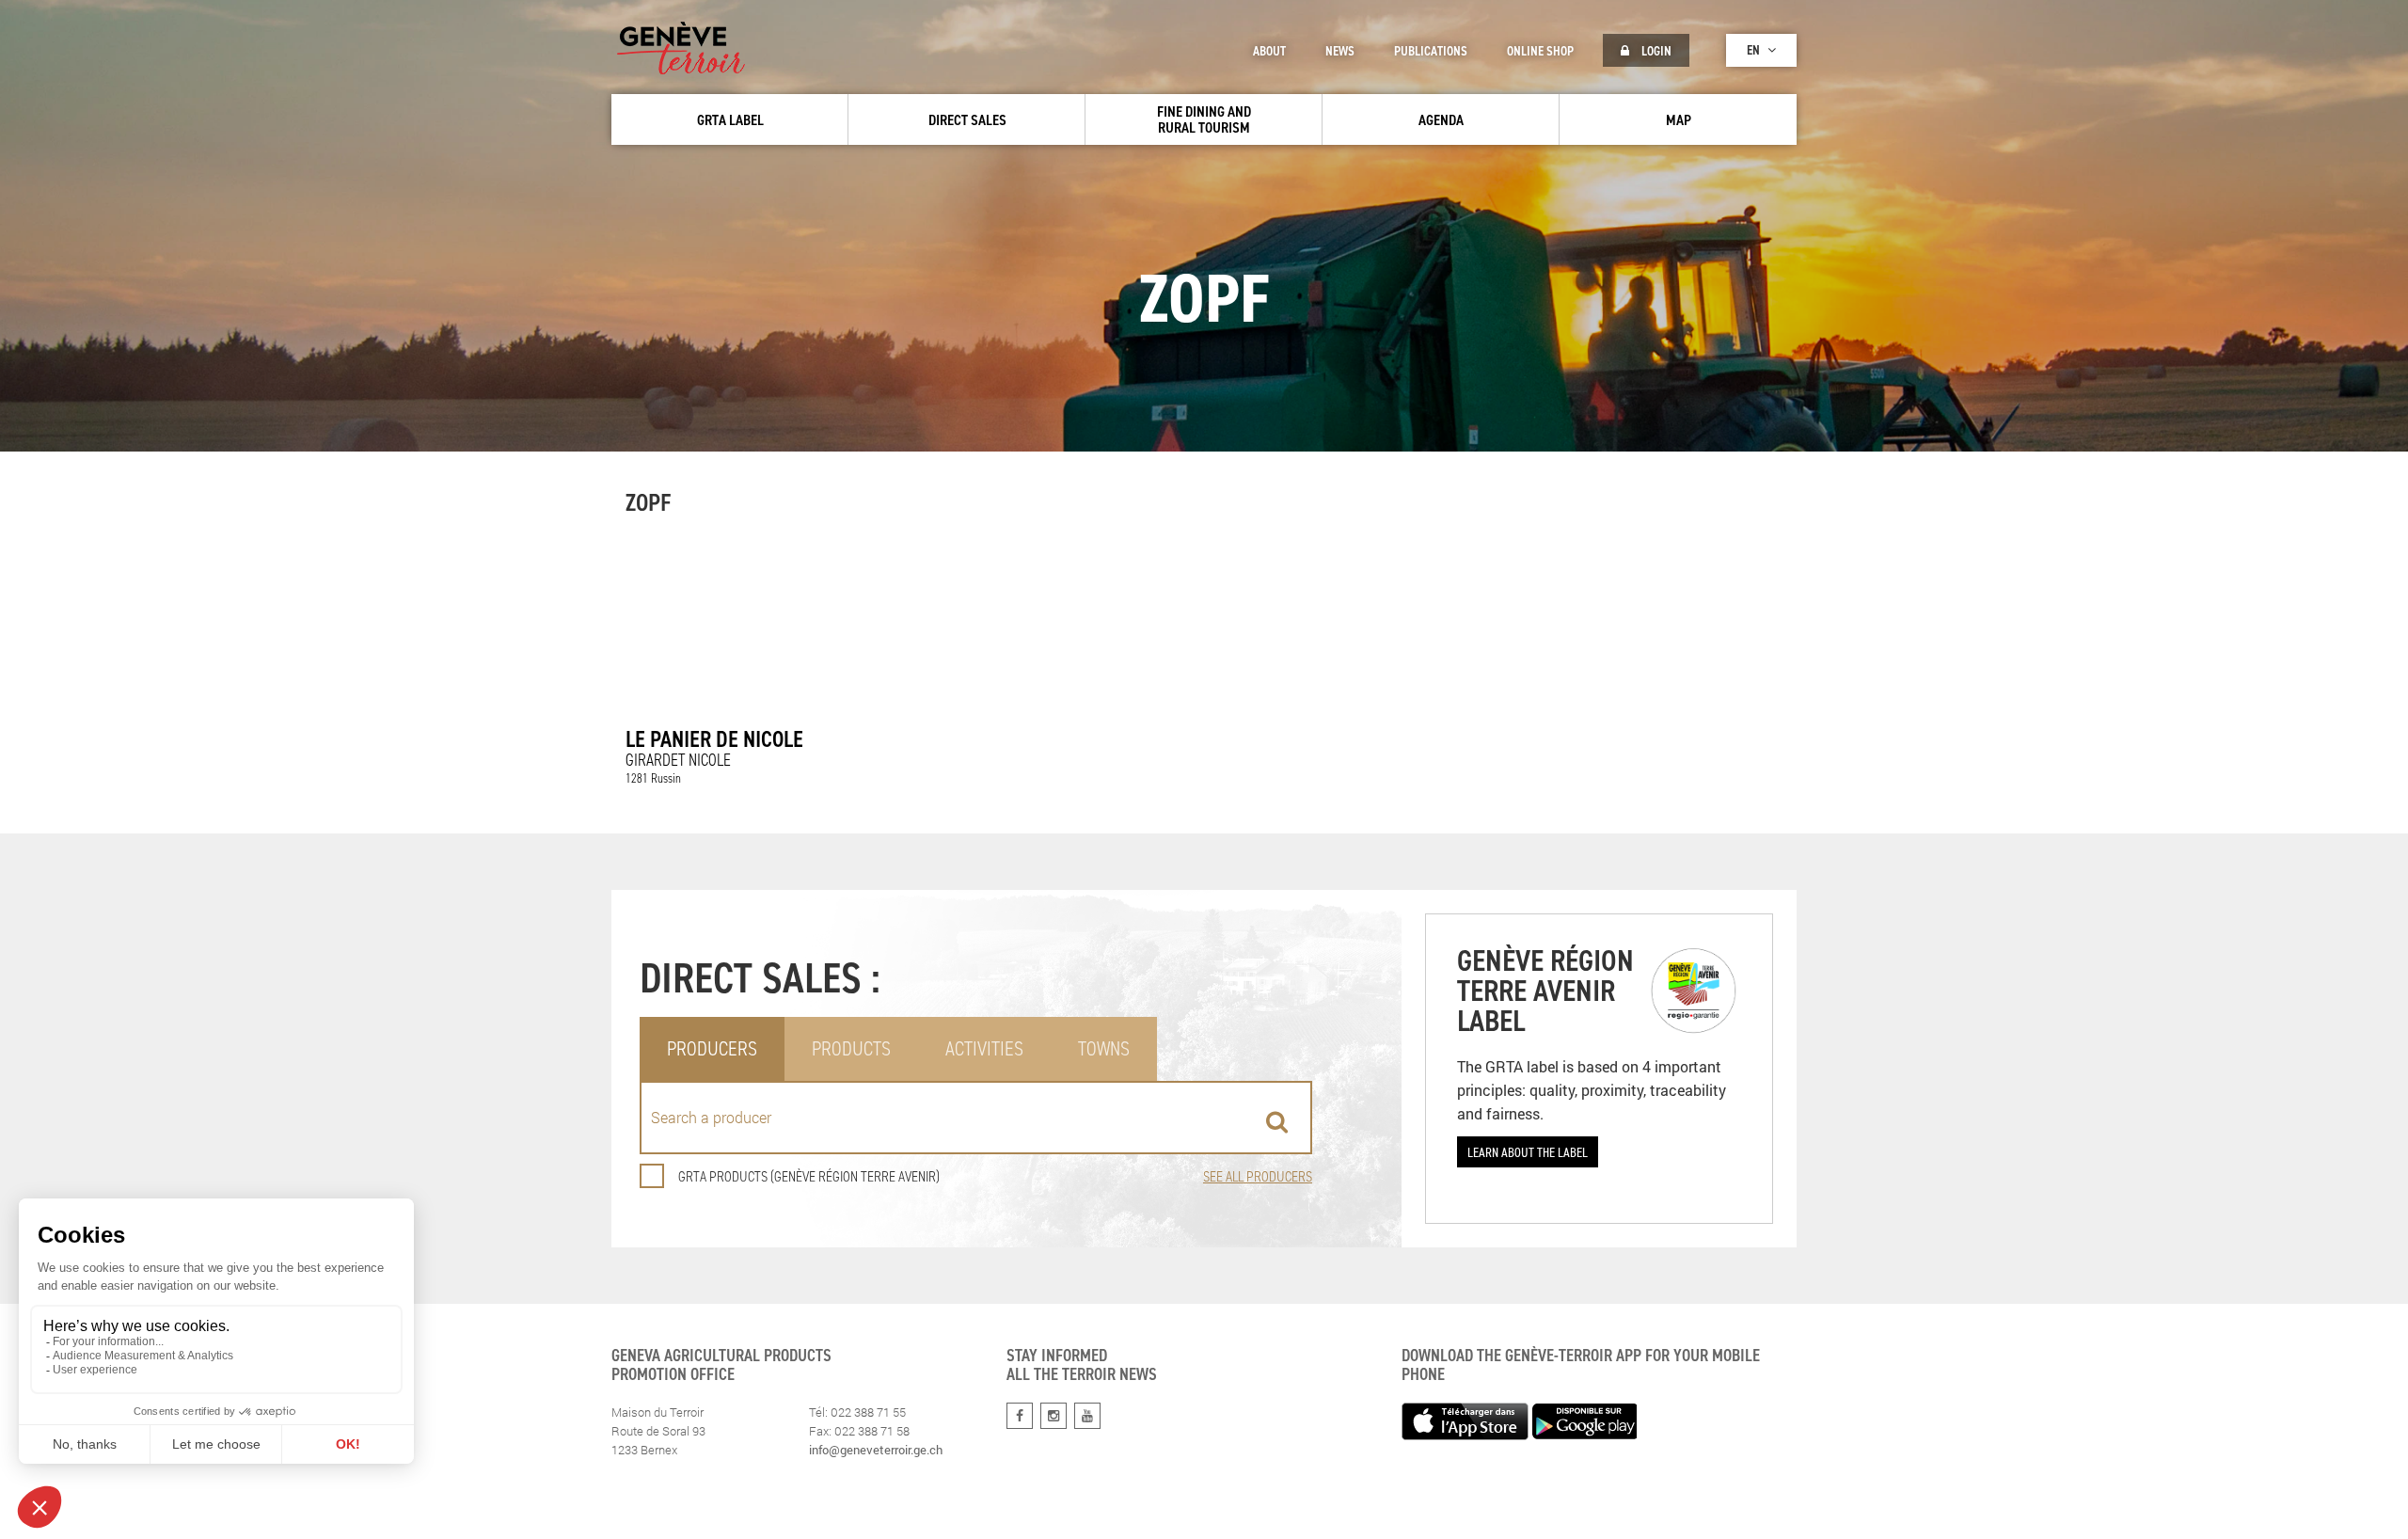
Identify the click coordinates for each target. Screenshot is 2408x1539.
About (1269, 51)
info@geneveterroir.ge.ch (876, 1450)
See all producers (1258, 1176)
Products (851, 1048)
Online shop (1540, 51)
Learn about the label (1528, 1152)
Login (1655, 51)
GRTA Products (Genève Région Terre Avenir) (809, 1176)
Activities (984, 1048)
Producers (712, 1048)
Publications (1431, 51)
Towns (1104, 1048)
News (1340, 51)
